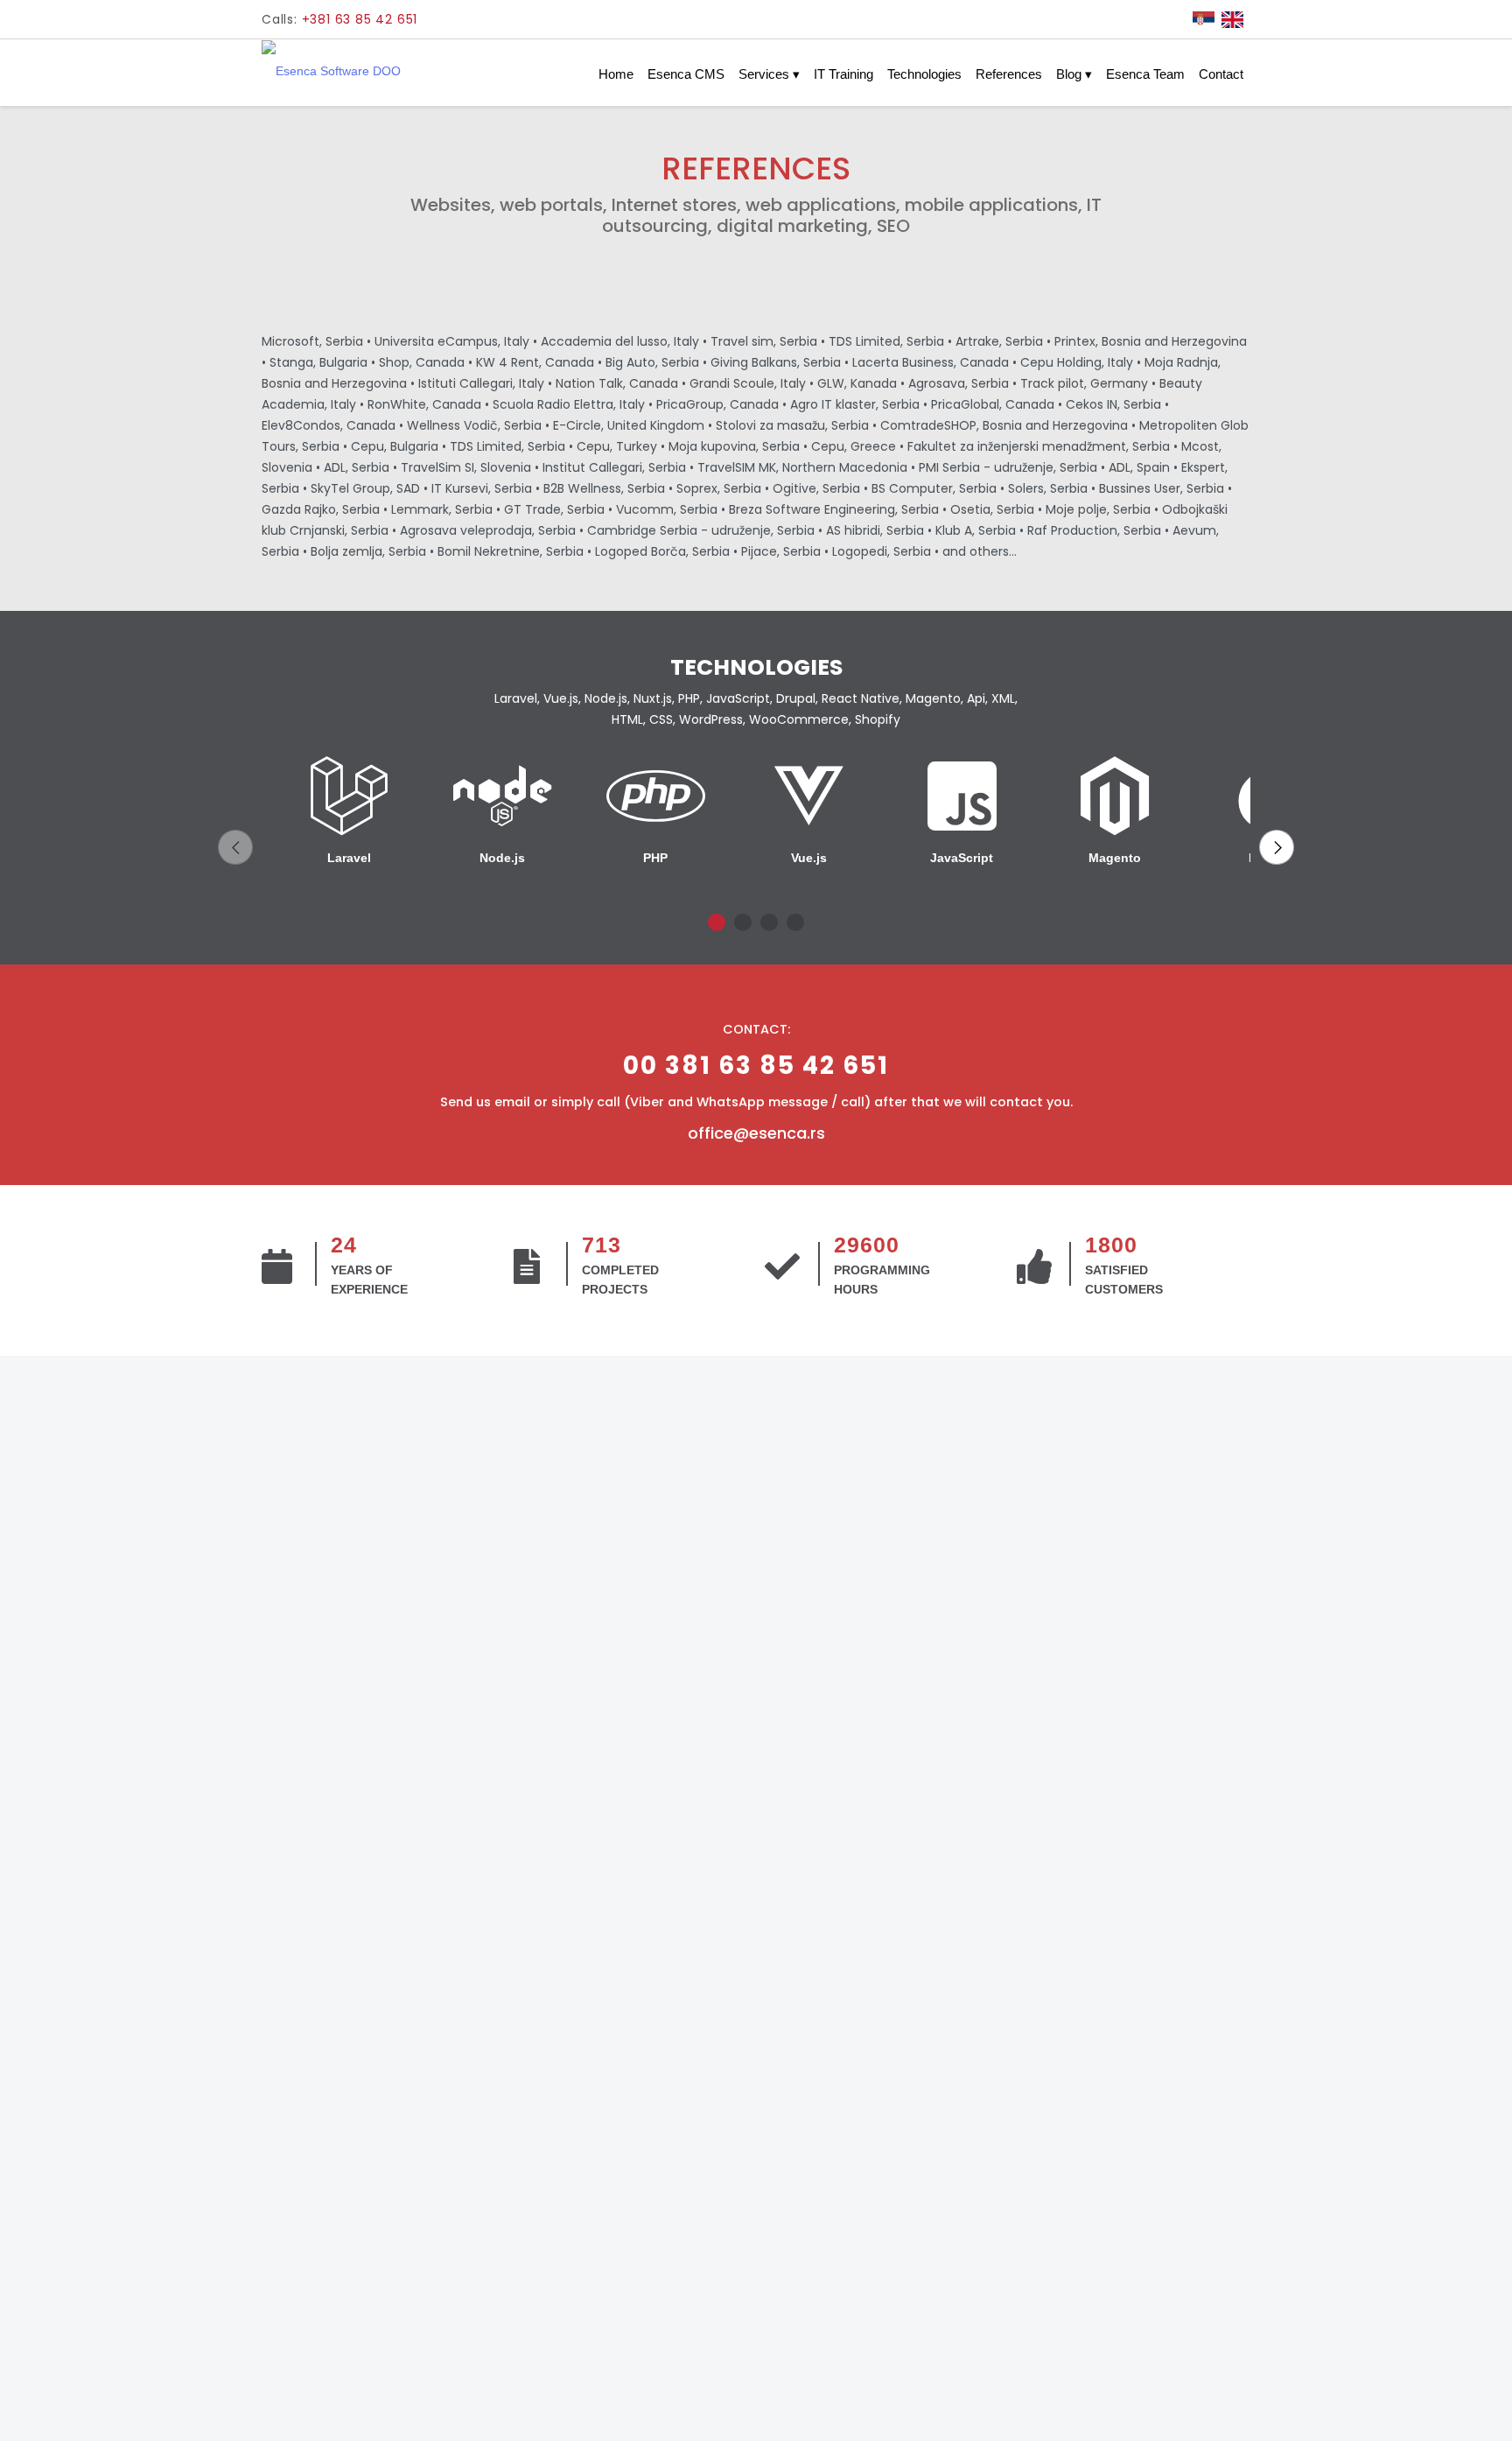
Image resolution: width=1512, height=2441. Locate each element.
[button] (235, 847)
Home (616, 74)
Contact (1221, 74)
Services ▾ (769, 74)
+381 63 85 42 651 (360, 19)
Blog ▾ (1074, 74)
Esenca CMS (686, 74)
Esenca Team (1145, 74)
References (1009, 74)
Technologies (924, 74)
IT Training (843, 74)
